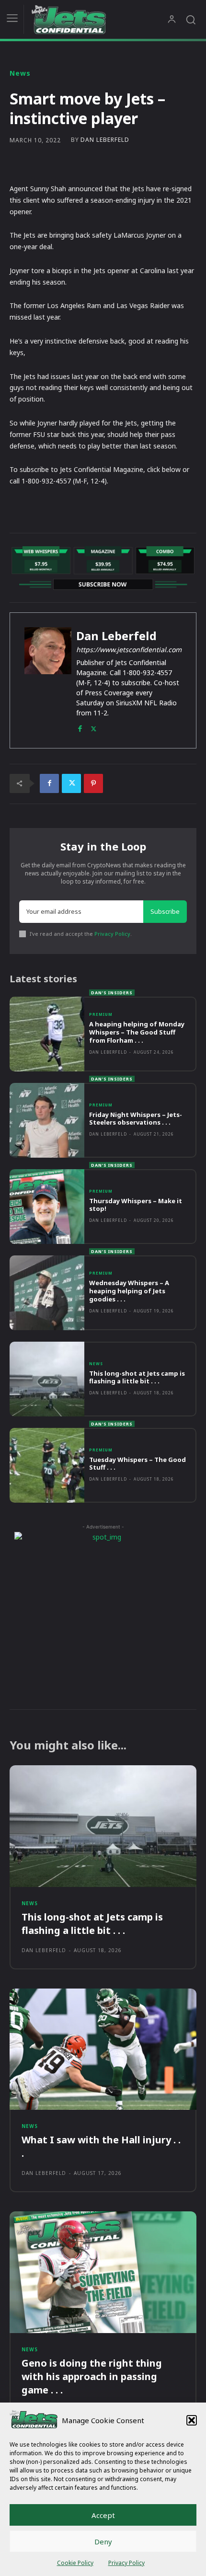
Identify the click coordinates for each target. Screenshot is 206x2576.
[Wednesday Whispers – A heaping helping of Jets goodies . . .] (47, 1293)
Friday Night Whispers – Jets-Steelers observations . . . (136, 1119)
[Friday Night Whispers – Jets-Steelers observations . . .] (47, 1120)
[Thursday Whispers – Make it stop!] (47, 1207)
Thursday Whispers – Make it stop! (136, 1205)
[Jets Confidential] (99, 19)
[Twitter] (94, 727)
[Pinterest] (93, 783)
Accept (103, 2515)
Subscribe (165, 911)
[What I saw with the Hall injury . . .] (103, 2049)
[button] (192, 2420)
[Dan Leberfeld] (48, 680)
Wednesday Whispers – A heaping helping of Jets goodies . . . (129, 1291)
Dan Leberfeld (105, 140)
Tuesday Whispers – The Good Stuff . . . (137, 1464)
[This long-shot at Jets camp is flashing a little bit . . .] (47, 1379)
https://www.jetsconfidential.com (129, 650)
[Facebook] (80, 727)
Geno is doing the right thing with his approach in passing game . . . (92, 2376)
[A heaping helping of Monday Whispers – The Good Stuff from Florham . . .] (47, 1034)
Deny (103, 2541)
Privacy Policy (126, 2563)
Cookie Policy (75, 2563)
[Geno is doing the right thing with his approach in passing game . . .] (103, 2272)
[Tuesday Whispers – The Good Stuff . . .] (47, 1465)
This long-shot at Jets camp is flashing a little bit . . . (137, 1377)
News (20, 73)
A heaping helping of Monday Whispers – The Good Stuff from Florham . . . (137, 1032)
